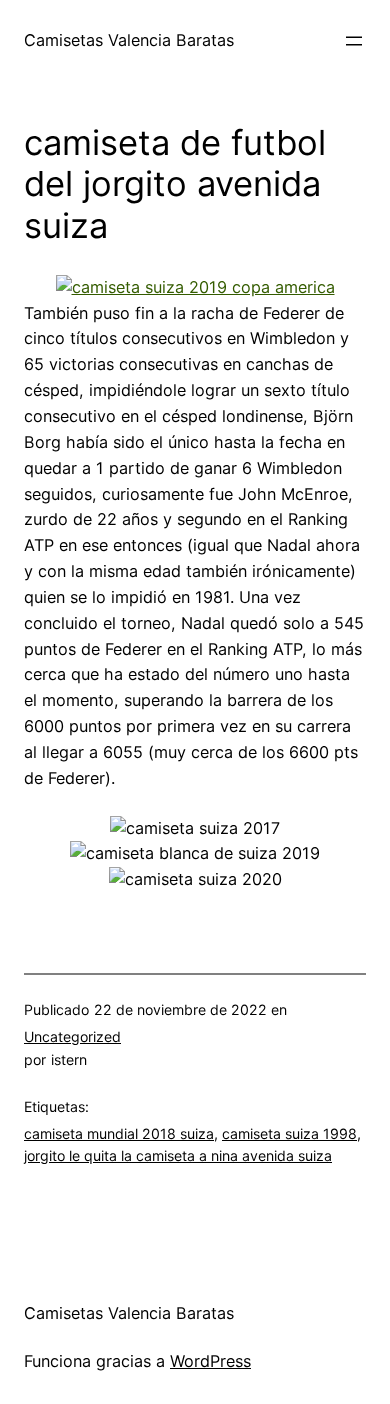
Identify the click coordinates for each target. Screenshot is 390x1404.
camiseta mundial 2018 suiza (119, 1133)
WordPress (210, 1361)
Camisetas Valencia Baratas (129, 40)
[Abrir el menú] (354, 41)
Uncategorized (72, 1036)
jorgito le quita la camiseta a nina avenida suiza (178, 1155)
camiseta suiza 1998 (289, 1133)
